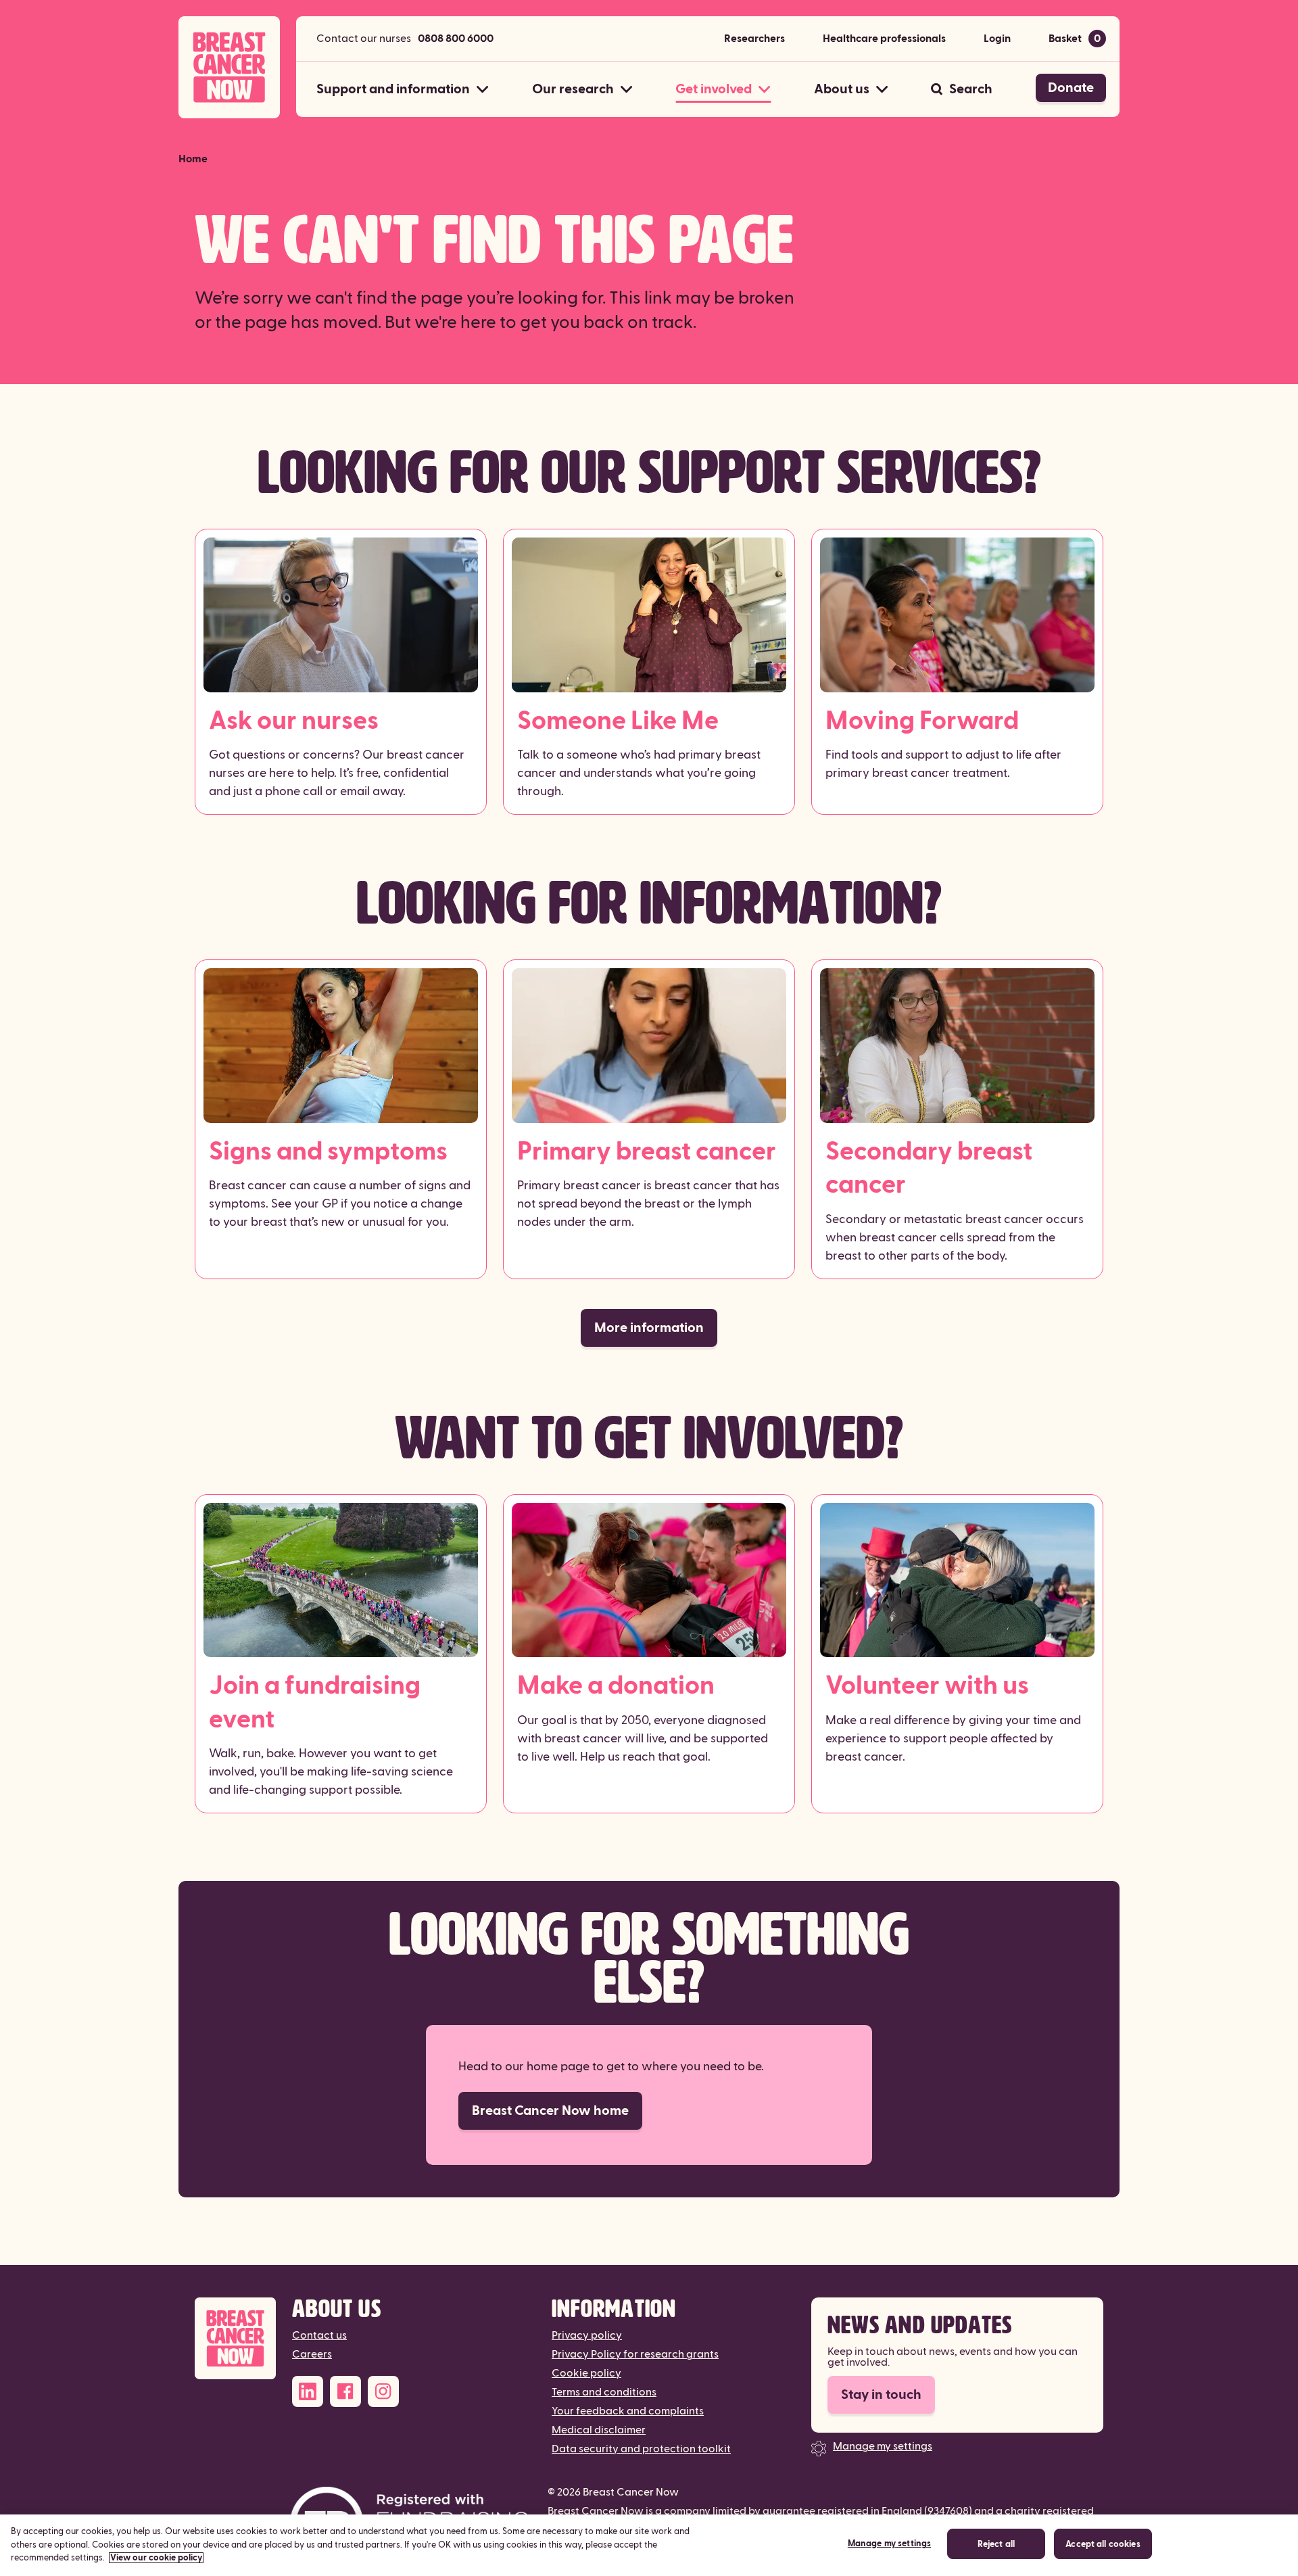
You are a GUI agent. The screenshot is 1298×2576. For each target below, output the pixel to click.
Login (997, 39)
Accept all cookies (1103, 2545)
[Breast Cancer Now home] (229, 67)
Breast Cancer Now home (550, 2111)
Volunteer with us (927, 1686)
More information (649, 1328)
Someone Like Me (618, 721)
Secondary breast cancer (929, 1168)
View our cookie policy (156, 2558)
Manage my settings (883, 2446)
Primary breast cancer (647, 1152)
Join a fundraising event (315, 1702)
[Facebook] (345, 2391)
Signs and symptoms (328, 1152)
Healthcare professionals (884, 39)
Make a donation (616, 1686)
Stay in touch (881, 2395)
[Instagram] (383, 2391)
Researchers (754, 39)
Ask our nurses (294, 721)
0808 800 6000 (456, 39)
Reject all (996, 2545)
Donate (1071, 88)
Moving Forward (922, 721)
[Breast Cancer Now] (235, 2338)
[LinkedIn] (308, 2391)
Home (193, 159)
